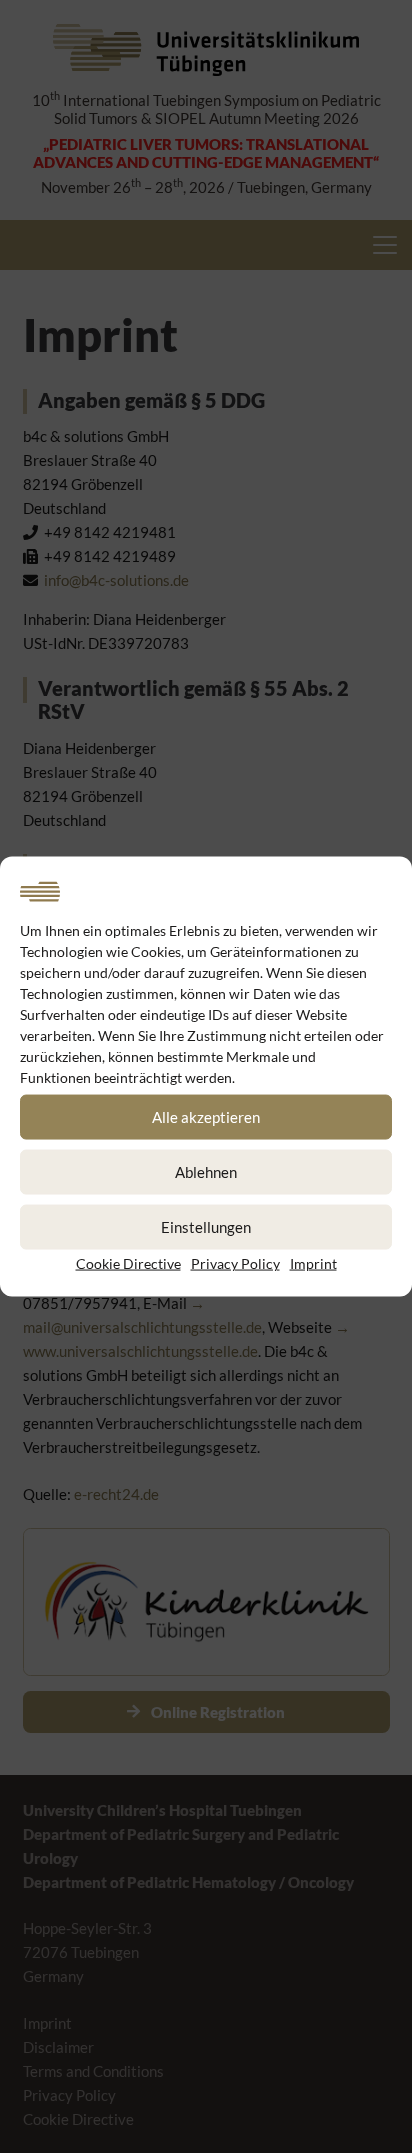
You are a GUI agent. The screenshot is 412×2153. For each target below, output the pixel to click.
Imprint (313, 1262)
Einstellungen (206, 1227)
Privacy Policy (235, 1262)
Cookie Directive (128, 1262)
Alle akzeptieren (206, 1117)
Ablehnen (206, 1172)
